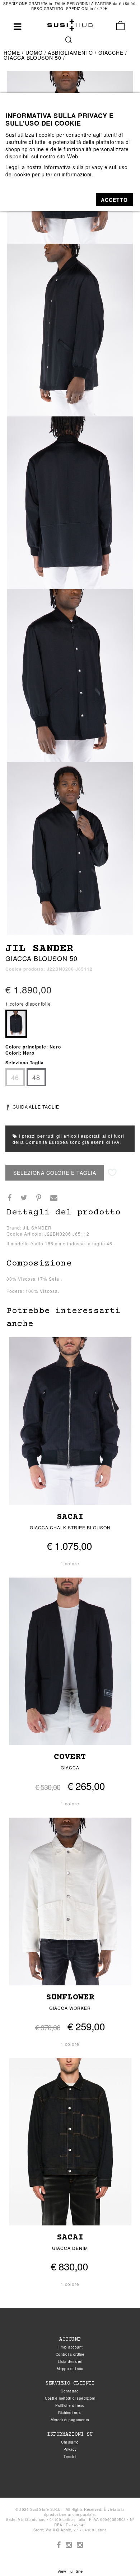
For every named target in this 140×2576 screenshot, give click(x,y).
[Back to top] (120, 2556)
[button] (114, 200)
